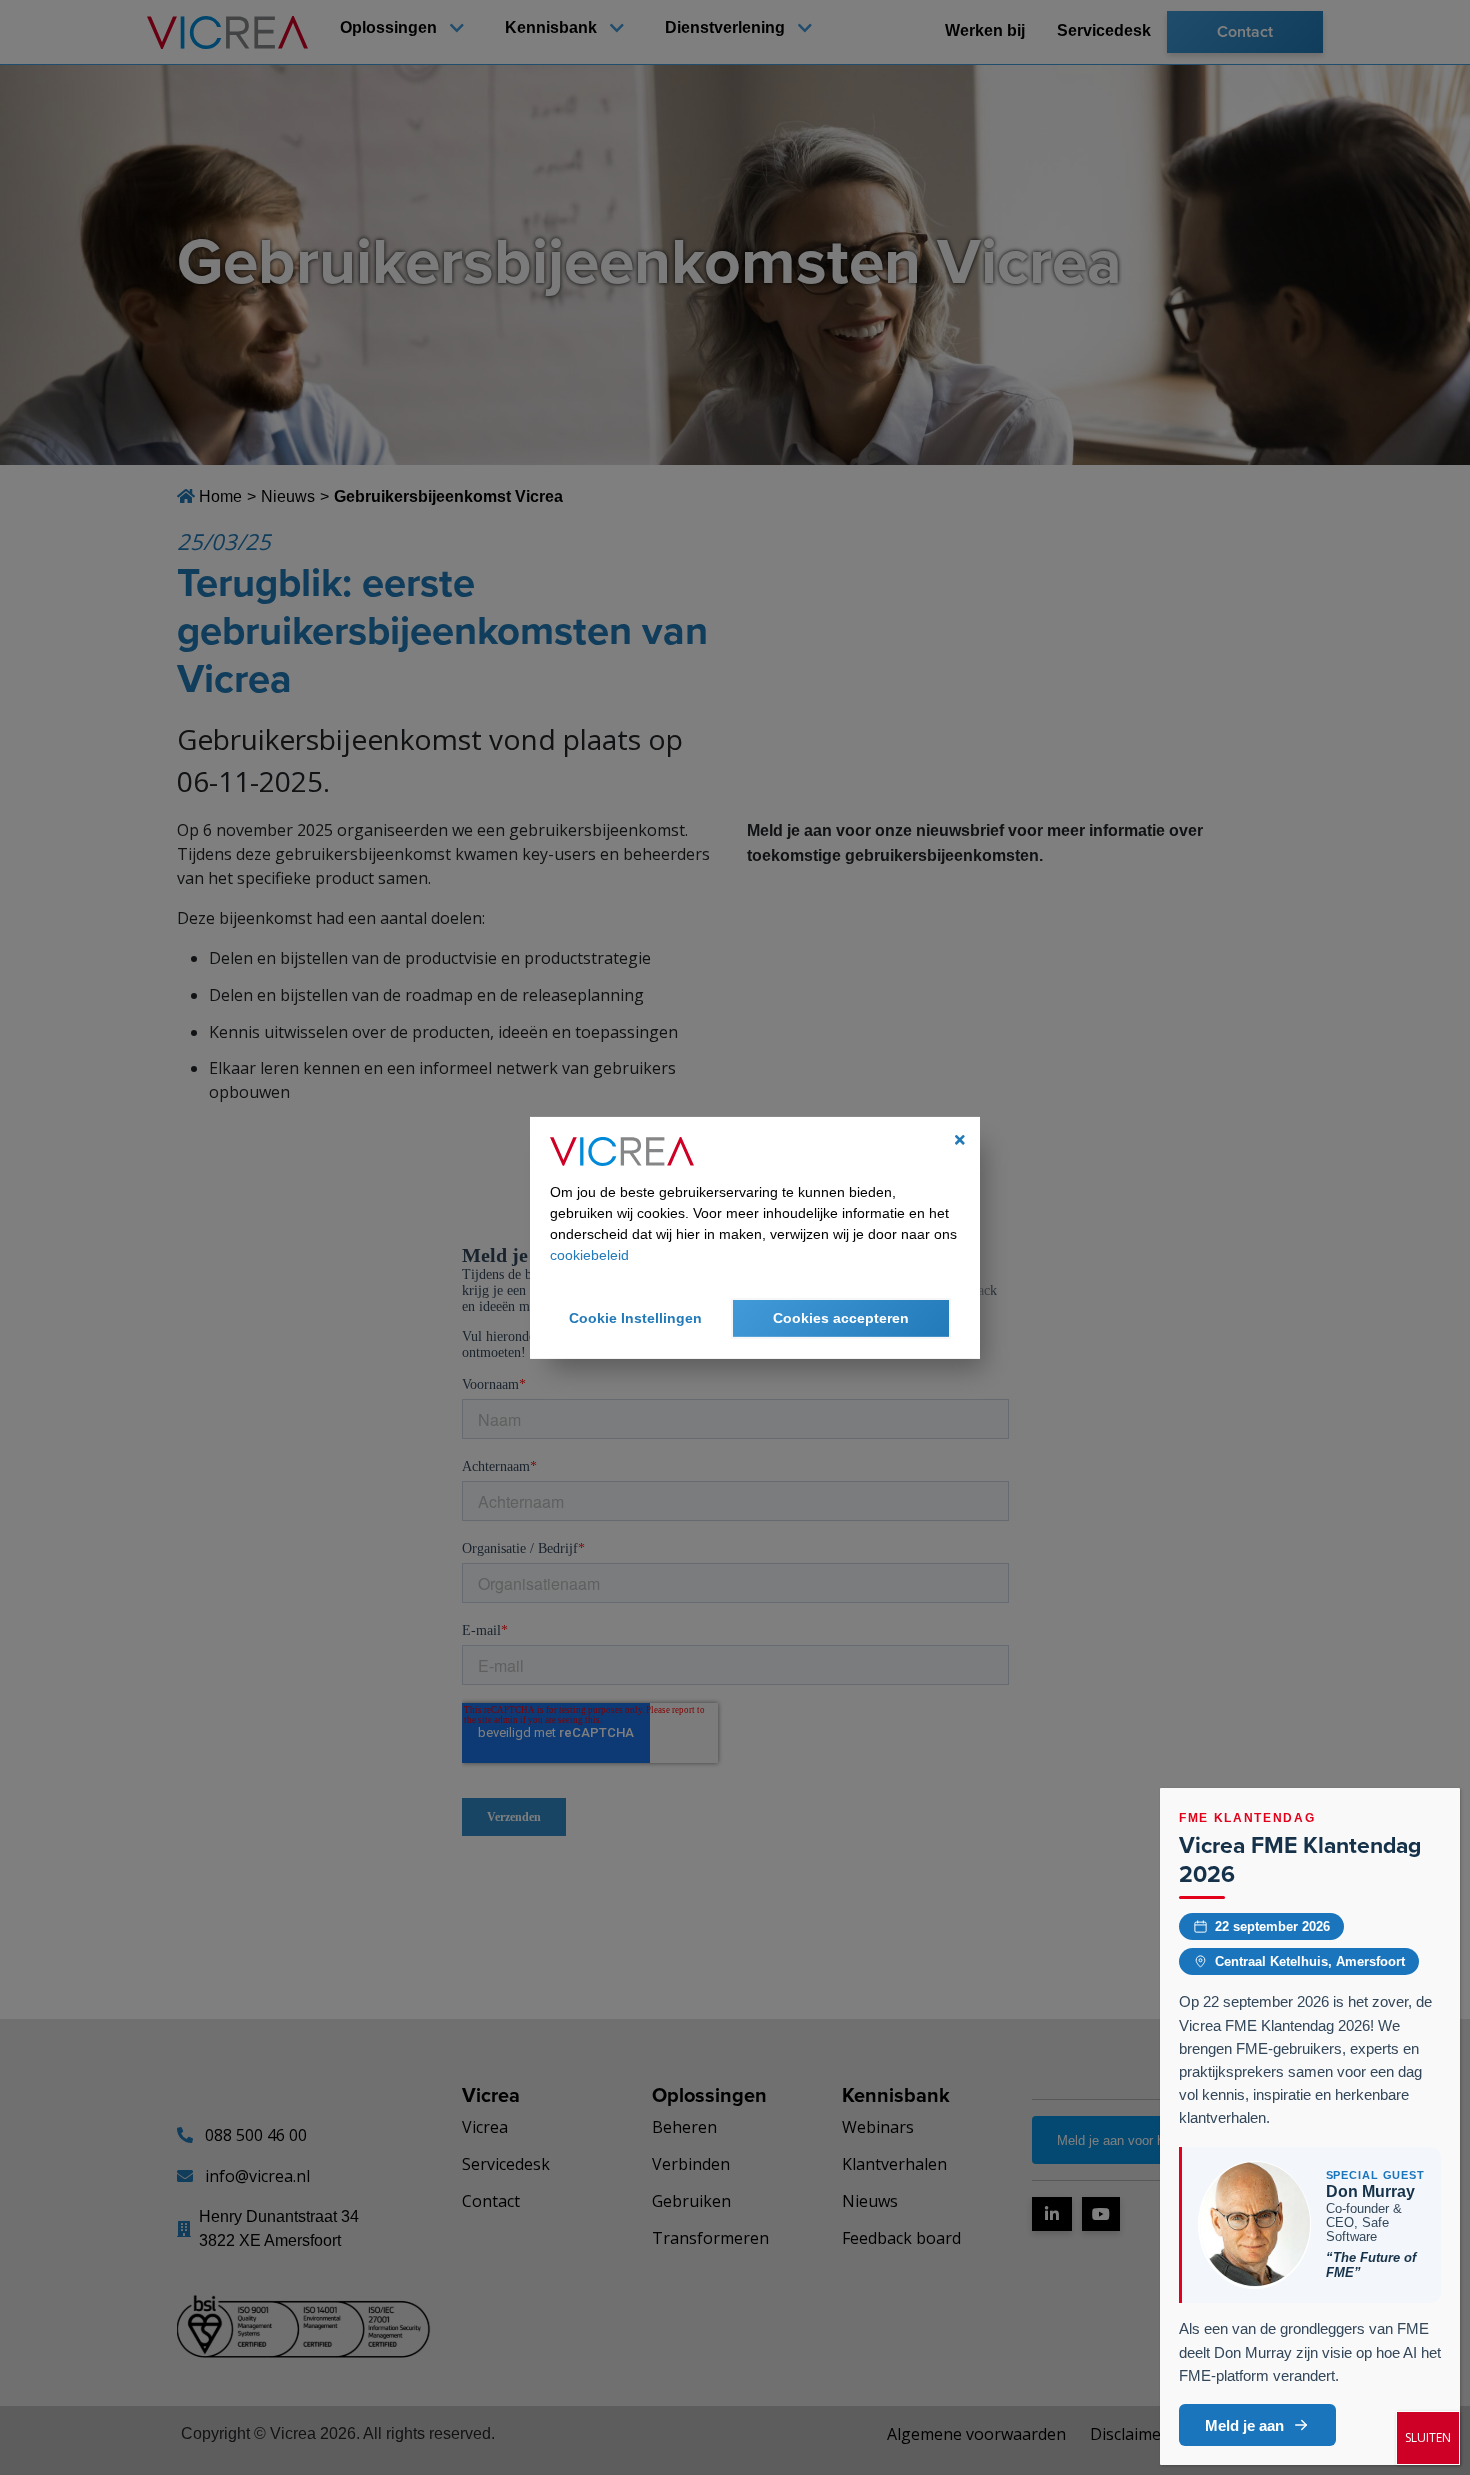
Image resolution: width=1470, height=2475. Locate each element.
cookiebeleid (589, 1255)
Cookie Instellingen (635, 1318)
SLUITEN (1428, 2437)
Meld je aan (1244, 2425)
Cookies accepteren (841, 1318)
